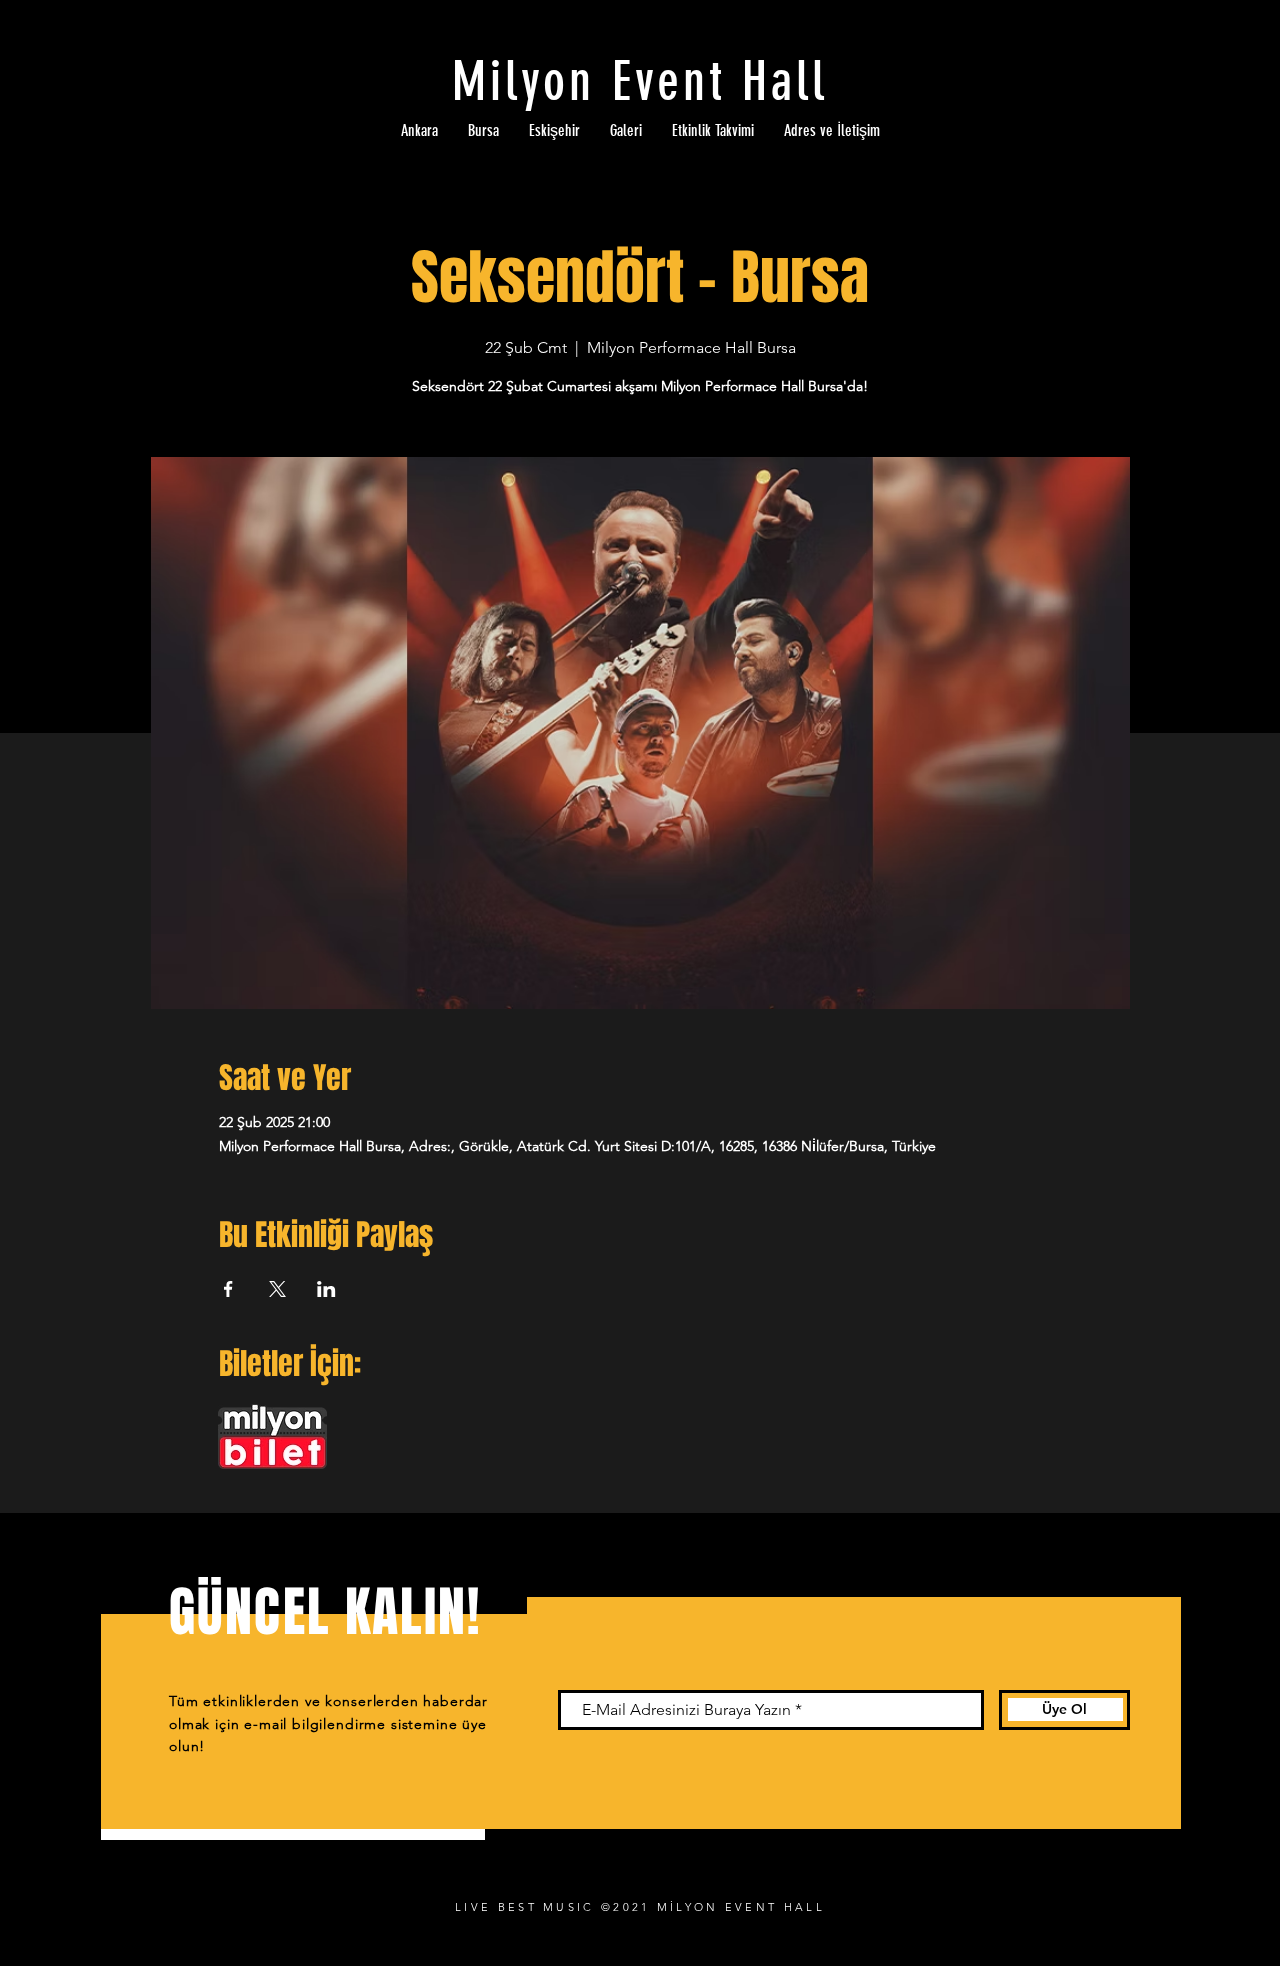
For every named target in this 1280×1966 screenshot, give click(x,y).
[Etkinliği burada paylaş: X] (277, 1289)
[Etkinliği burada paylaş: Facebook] (228, 1289)
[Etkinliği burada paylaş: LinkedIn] (326, 1289)
